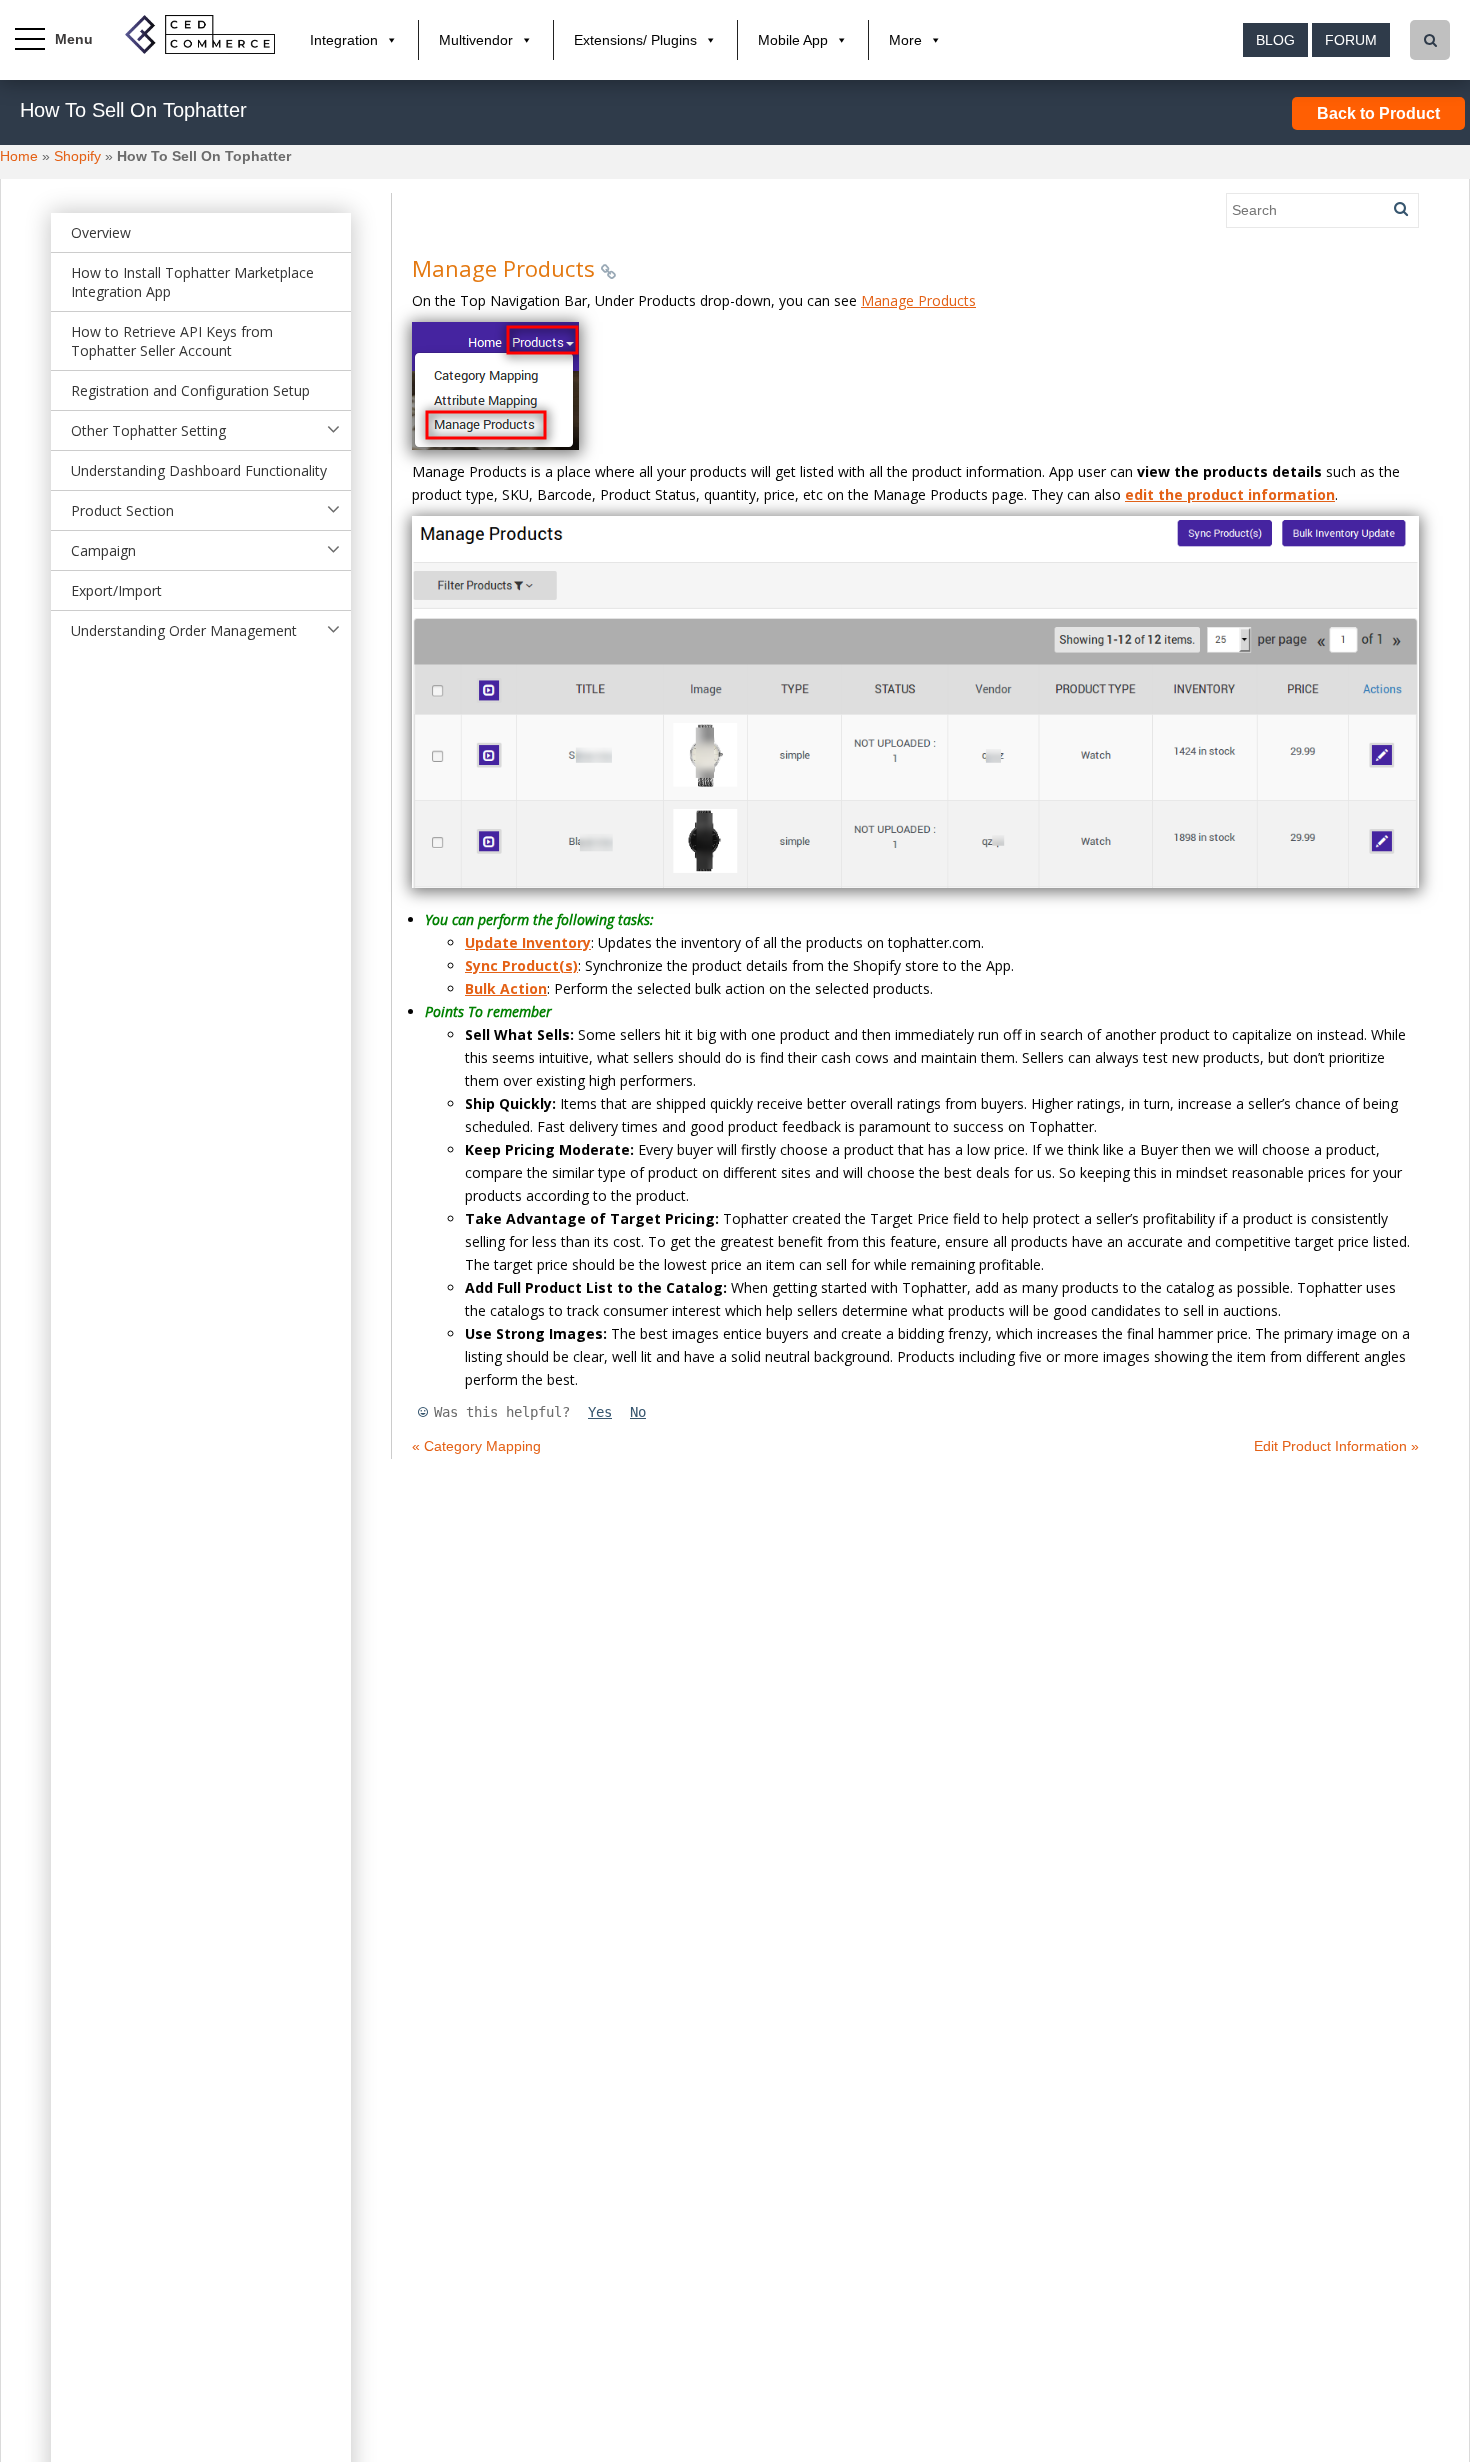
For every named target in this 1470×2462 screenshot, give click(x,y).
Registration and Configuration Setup (190, 390)
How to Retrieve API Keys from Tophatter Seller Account (172, 341)
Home (19, 156)
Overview (101, 232)
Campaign (103, 550)
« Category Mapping (476, 1446)
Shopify (77, 156)
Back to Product (1378, 113)
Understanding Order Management (184, 630)
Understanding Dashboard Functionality (199, 470)
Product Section (122, 510)
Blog (1275, 40)
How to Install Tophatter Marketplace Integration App (192, 282)
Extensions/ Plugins (635, 40)
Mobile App (793, 40)
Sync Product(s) (521, 965)
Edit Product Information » (1336, 1446)
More (905, 40)
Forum (1351, 40)
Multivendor (476, 40)
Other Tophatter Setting (148, 430)
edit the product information (1230, 494)
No (638, 1412)
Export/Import (116, 590)
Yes (600, 1412)
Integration (344, 40)
